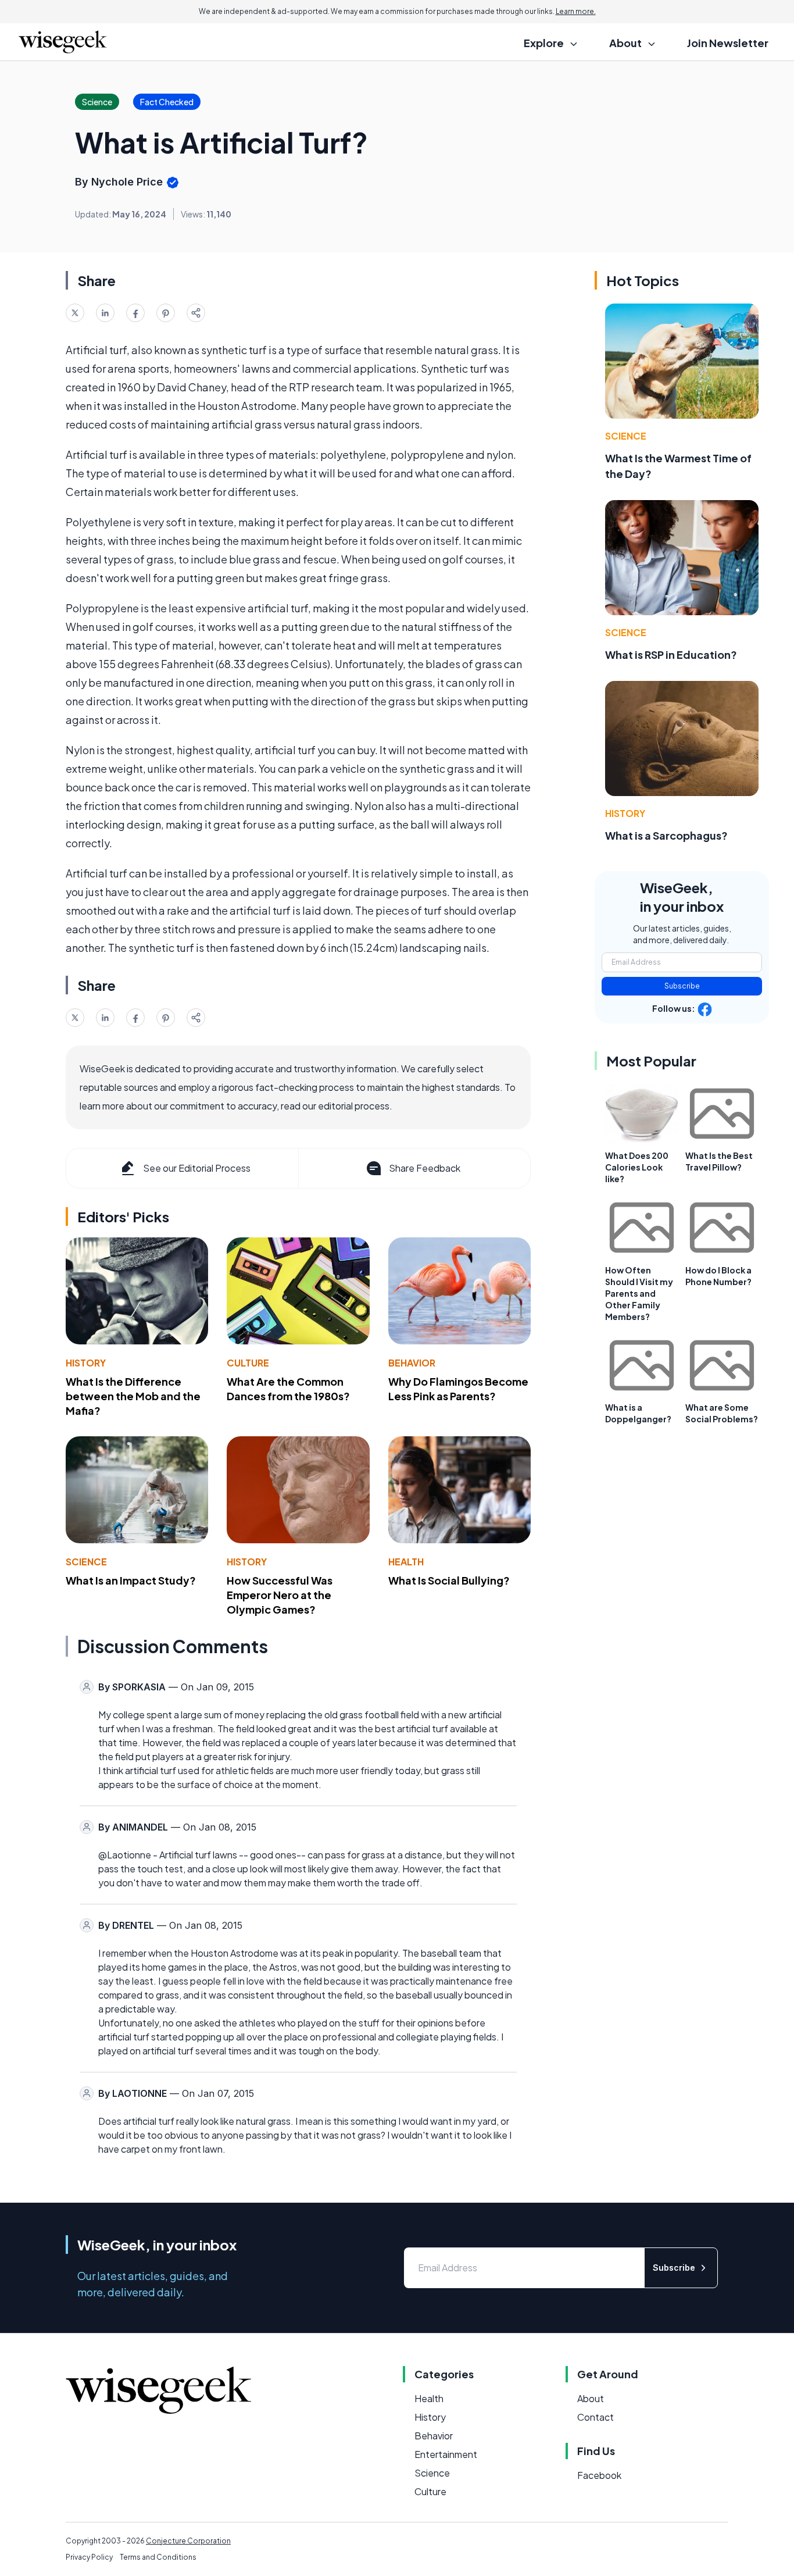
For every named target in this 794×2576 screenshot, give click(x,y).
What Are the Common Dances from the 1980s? (288, 1389)
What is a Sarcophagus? (666, 835)
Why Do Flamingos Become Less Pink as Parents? (458, 1389)
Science (86, 1562)
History (86, 1363)
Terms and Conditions (158, 2557)
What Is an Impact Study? (131, 1580)
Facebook (599, 2475)
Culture (248, 1363)
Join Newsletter (728, 43)
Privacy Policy (89, 2557)
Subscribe (682, 986)
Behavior (412, 1363)
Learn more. (576, 11)
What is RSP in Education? (671, 654)
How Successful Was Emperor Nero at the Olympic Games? (280, 1595)
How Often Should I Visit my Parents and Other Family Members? (639, 1293)
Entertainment (446, 2454)
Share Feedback (425, 1168)
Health (406, 1562)
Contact (595, 2417)
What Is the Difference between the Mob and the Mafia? (133, 1396)
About (591, 2398)
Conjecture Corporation (188, 2541)
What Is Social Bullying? (449, 1580)
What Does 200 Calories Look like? (637, 1167)
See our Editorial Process (197, 1168)
